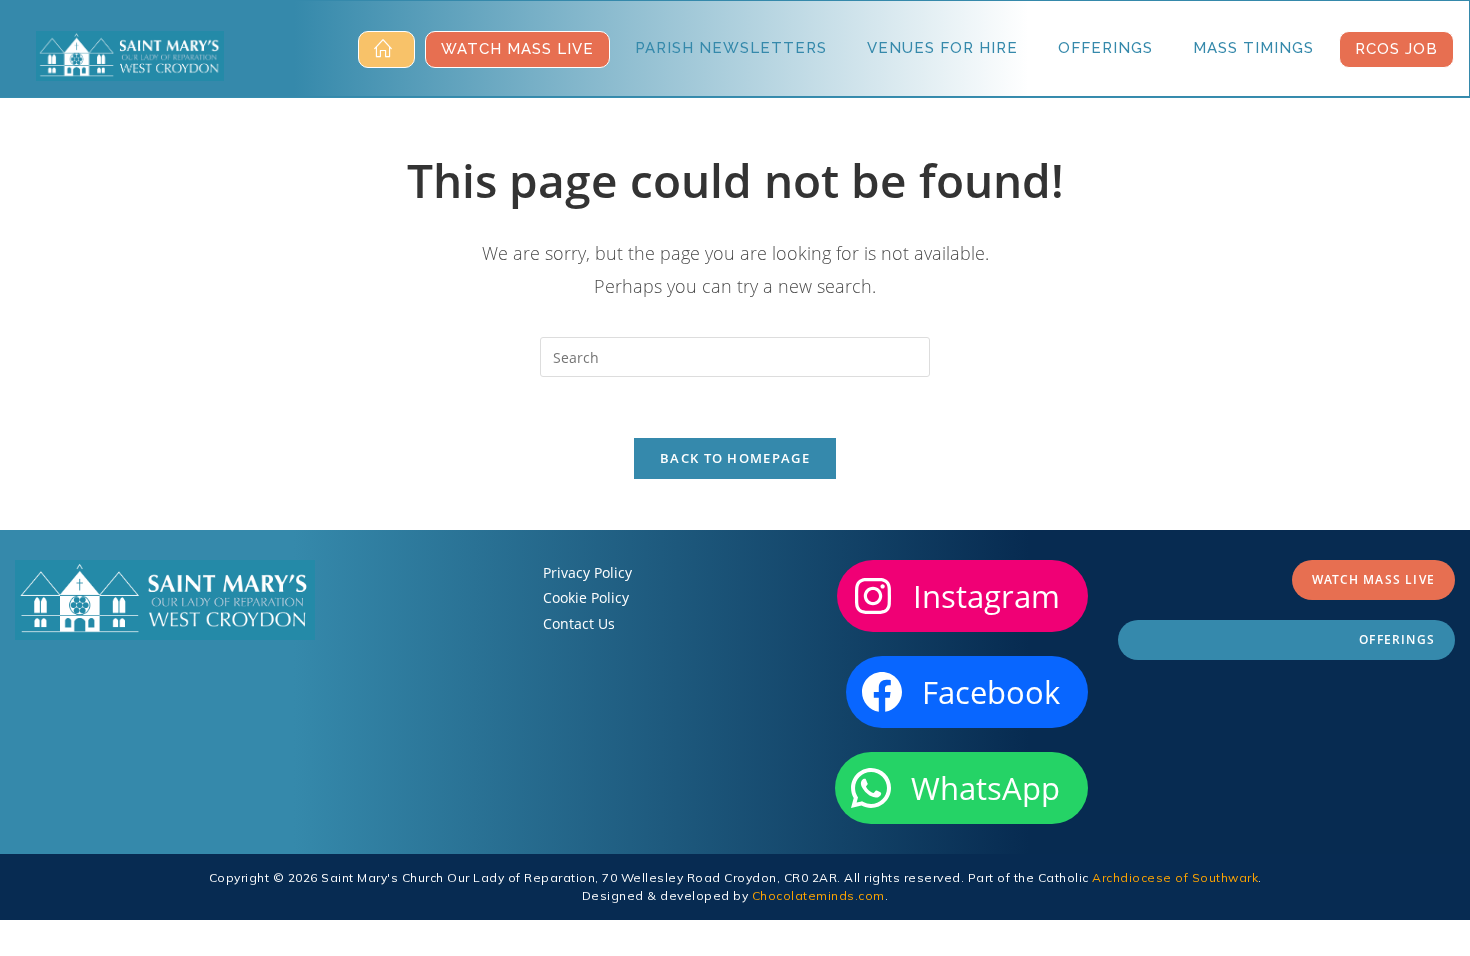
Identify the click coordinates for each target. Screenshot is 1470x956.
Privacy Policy (587, 572)
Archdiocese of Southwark (1175, 877)
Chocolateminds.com (818, 895)
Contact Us (579, 623)
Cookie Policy (586, 597)
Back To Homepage (735, 458)
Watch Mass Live (1373, 579)
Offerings (1397, 639)
